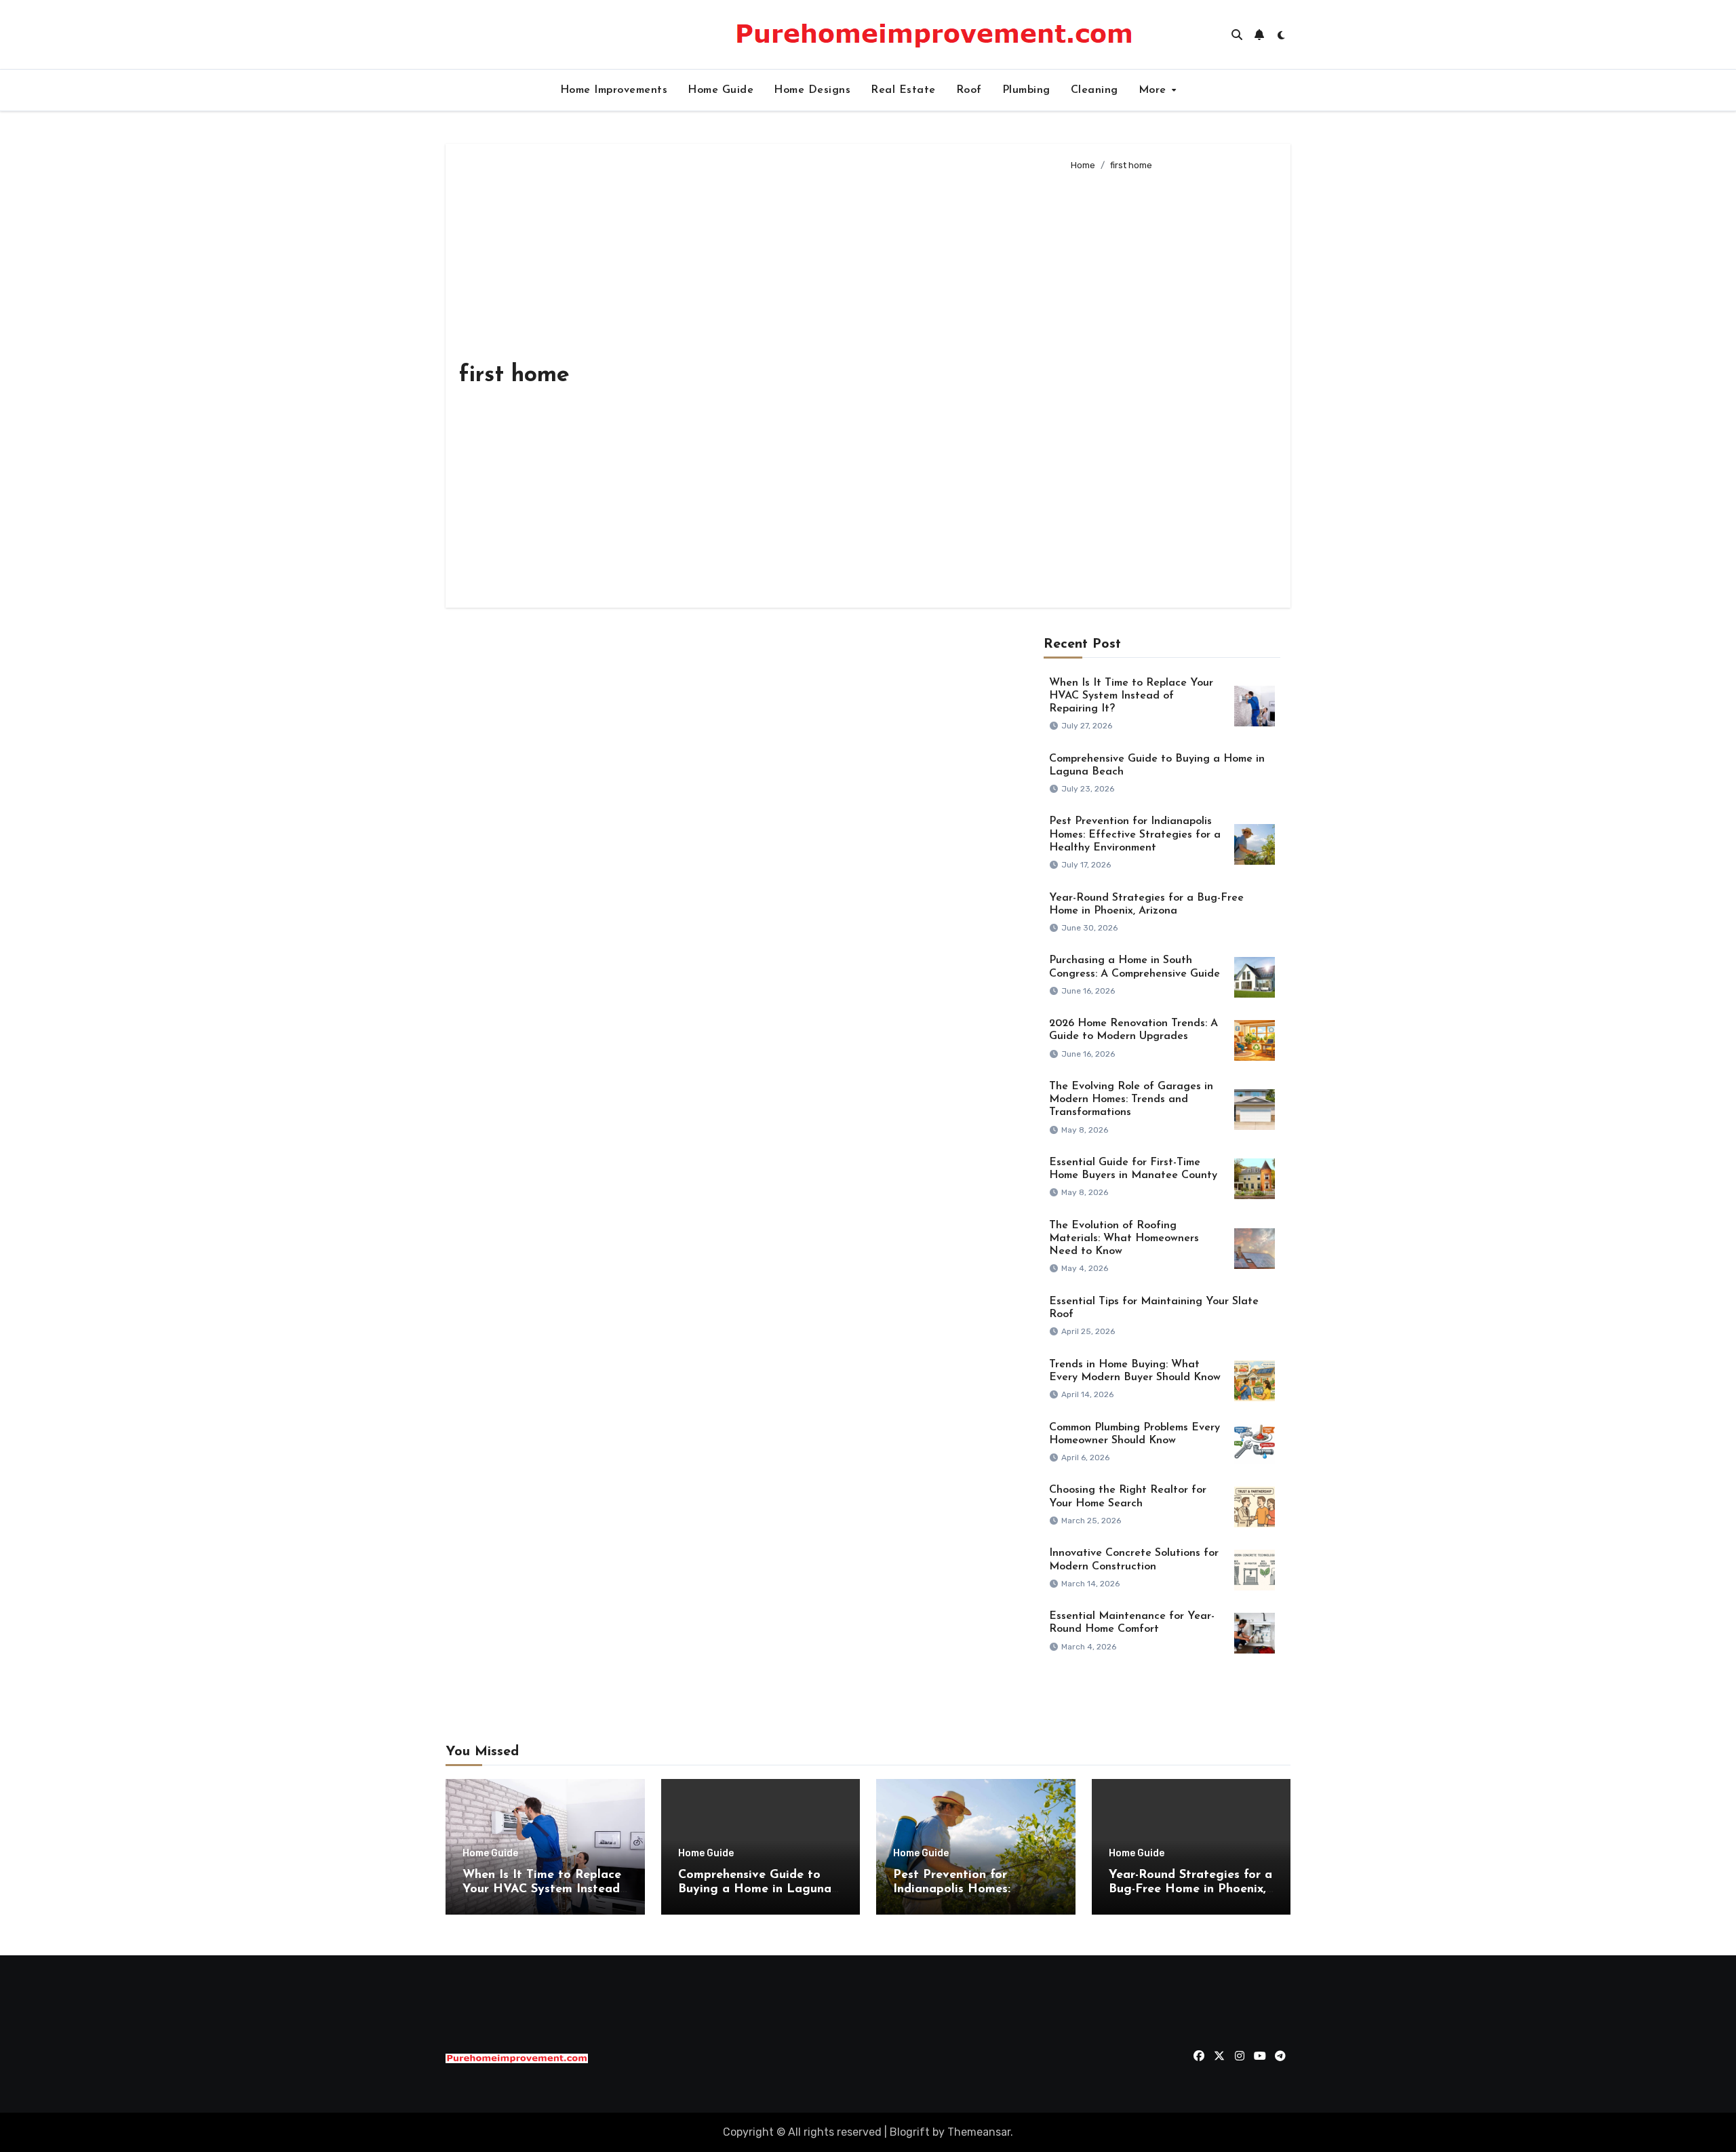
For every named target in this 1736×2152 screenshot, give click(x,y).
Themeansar (979, 2132)
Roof (969, 90)
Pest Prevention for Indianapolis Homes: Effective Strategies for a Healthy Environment (1135, 834)
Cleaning (1094, 90)
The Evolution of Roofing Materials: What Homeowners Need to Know (1124, 1238)
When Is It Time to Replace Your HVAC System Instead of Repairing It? (1131, 696)
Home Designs (812, 90)
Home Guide (721, 90)
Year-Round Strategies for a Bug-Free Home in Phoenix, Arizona (1190, 1890)
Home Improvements (614, 90)
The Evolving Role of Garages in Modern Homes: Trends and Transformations (1131, 1099)
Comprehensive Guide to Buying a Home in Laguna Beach (755, 1890)
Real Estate (903, 90)
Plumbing (1026, 90)
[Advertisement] (1170, 384)
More (1155, 90)
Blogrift (910, 2132)
